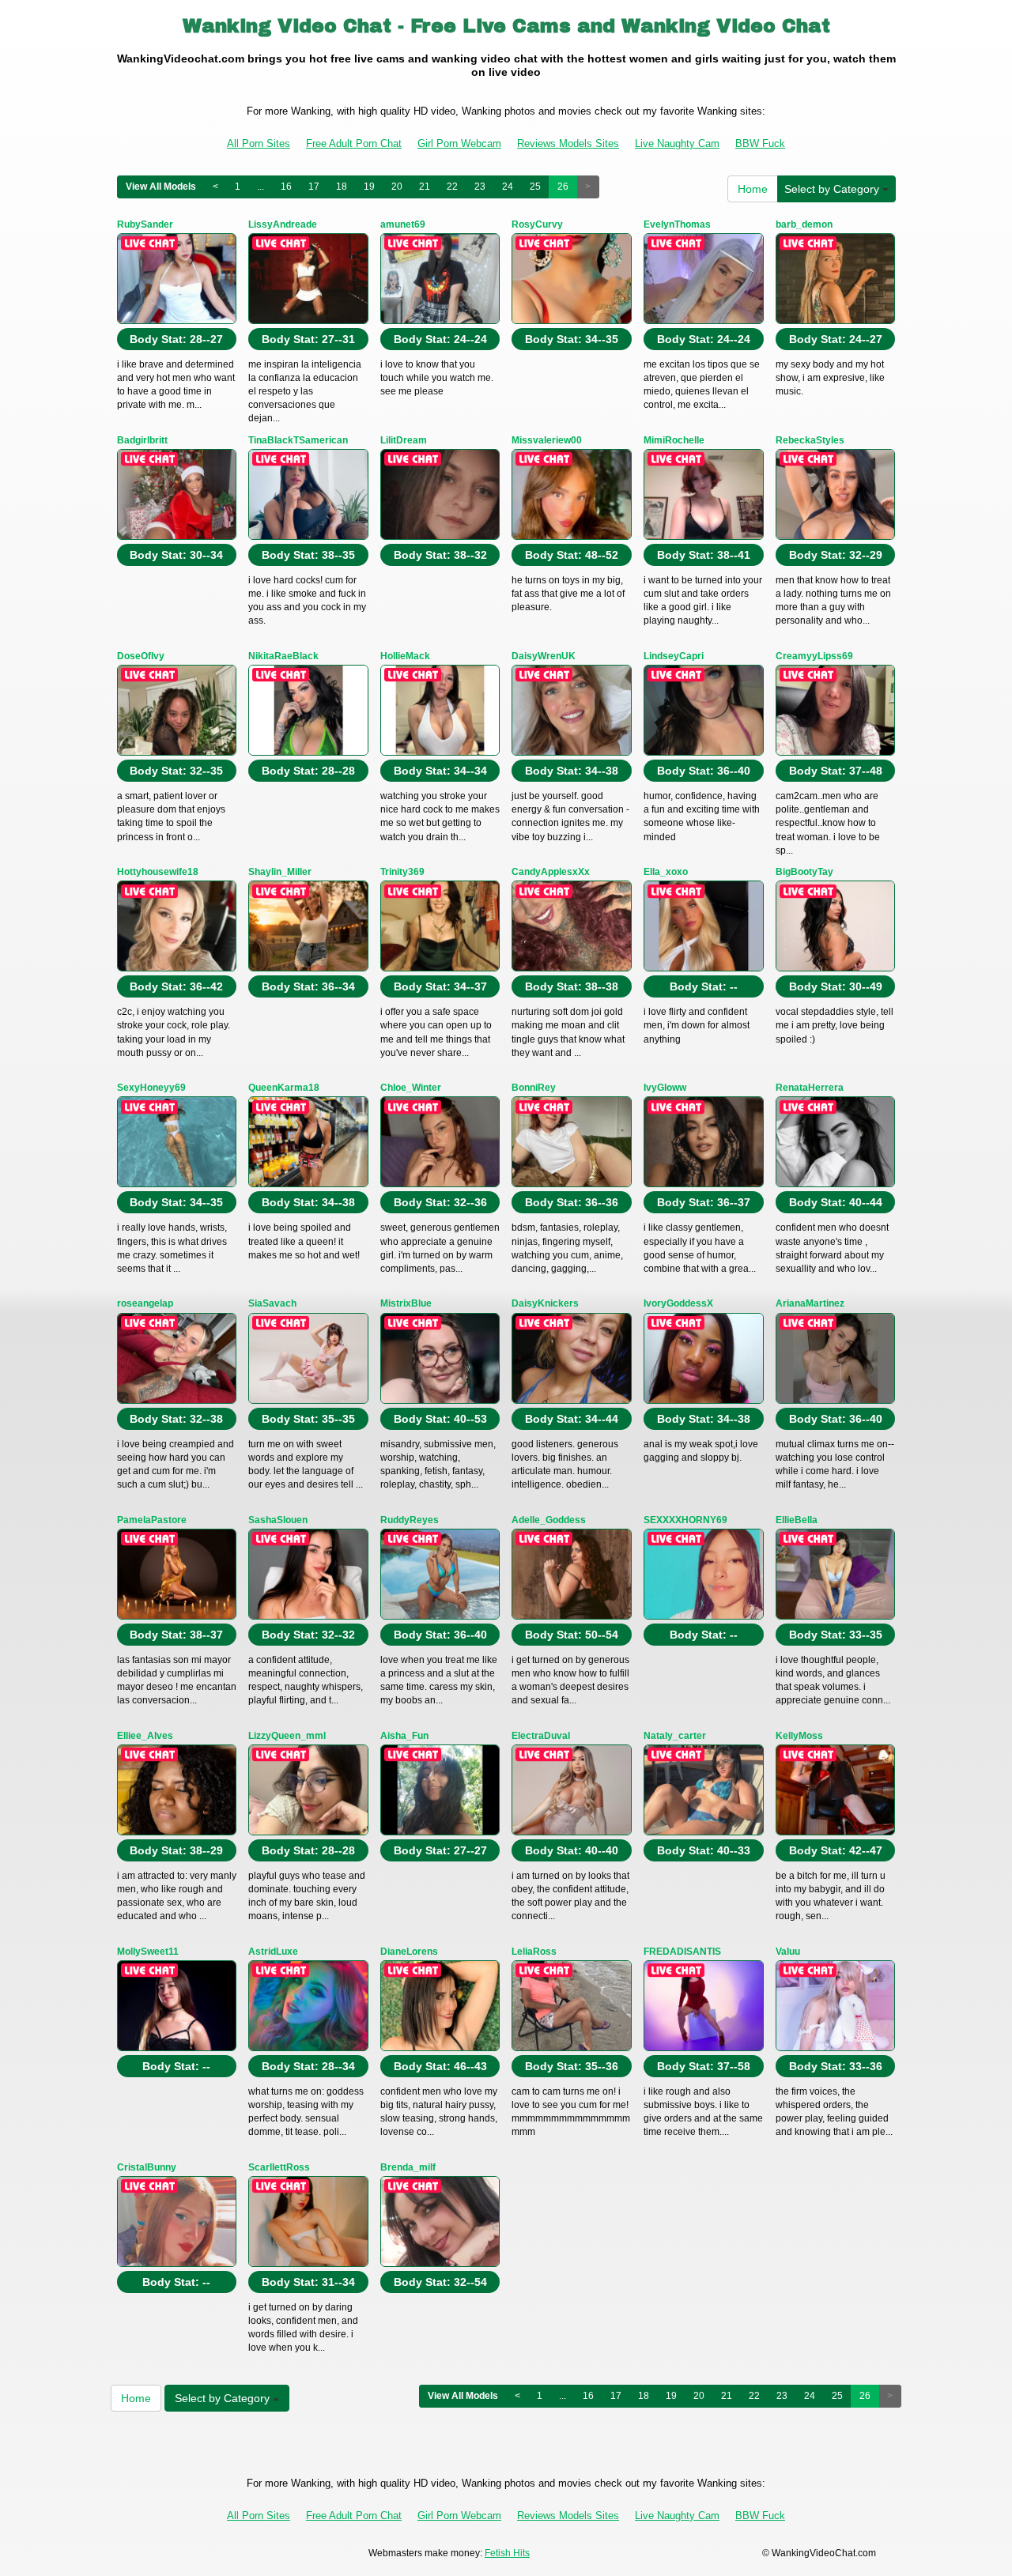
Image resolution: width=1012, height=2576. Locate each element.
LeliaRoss (534, 1952)
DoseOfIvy (141, 656)
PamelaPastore (152, 1520)
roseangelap (145, 1303)
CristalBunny (147, 2167)
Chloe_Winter (411, 1088)
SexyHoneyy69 (151, 1088)
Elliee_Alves (145, 1736)
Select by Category (833, 189)
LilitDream (404, 440)
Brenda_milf (408, 2167)
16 (286, 187)
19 (369, 187)
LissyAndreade (283, 224)
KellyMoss (799, 1736)
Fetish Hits (507, 2553)
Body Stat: (176, 339)
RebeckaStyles (810, 440)
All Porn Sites (259, 143)
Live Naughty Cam (677, 143)
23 (480, 187)
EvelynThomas (677, 224)
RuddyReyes (410, 1520)
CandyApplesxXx (551, 872)
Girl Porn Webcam (459, 143)
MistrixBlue (406, 1303)
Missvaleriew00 (547, 440)
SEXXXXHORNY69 (685, 1520)
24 (508, 187)
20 (397, 187)
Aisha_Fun (404, 1736)
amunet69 (403, 224)
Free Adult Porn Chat (354, 143)
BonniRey (534, 1088)
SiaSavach (272, 1303)
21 (425, 187)
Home (753, 189)
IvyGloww (665, 1088)
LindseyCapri (674, 656)
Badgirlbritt (142, 440)
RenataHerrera (810, 1088)
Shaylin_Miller (280, 872)
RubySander (145, 224)
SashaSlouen (278, 1520)
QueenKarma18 (284, 1088)
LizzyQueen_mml (287, 1736)
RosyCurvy (537, 224)
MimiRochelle (674, 440)
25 (535, 187)
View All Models (161, 187)
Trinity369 (402, 872)
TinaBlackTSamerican (298, 440)
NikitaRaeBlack (283, 656)
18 (342, 187)
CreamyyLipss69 (814, 656)
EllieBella (797, 1520)
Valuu (788, 1952)
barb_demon (804, 224)
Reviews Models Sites (568, 143)
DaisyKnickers (545, 1303)
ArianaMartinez (810, 1303)
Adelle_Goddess (549, 1520)
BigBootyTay (804, 872)
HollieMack (405, 656)
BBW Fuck (760, 143)
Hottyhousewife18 (158, 872)
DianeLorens (409, 1952)
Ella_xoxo (666, 872)
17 (314, 187)
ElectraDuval (541, 1736)
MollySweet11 (148, 1952)
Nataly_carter (675, 1736)
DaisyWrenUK (544, 656)
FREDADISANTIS (682, 1952)
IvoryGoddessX (678, 1303)
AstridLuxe (273, 1952)
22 (452, 187)
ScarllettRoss (279, 2167)
